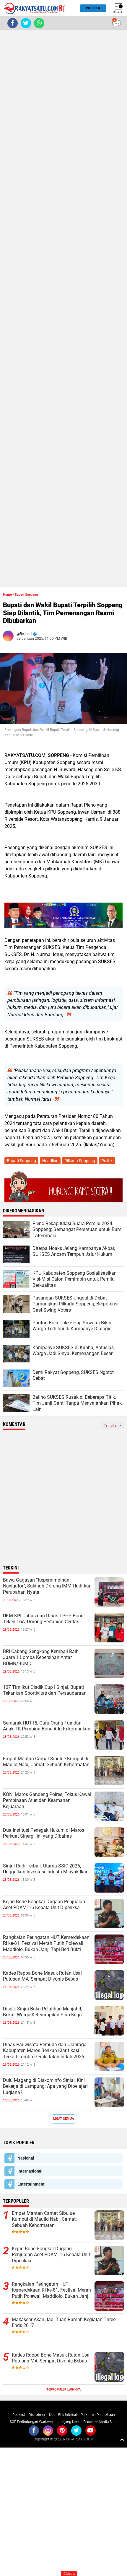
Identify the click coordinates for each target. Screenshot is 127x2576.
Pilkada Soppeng (80, 1161)
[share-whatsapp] (39, 23)
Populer (93, 8)
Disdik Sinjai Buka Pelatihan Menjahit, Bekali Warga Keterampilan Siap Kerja (43, 2012)
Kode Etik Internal (63, 2415)
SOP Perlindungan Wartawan (32, 2422)
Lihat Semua (63, 2119)
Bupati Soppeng (26, 595)
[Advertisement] (63, 308)
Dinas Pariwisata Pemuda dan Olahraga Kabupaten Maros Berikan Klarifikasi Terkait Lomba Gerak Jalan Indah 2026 (45, 2051)
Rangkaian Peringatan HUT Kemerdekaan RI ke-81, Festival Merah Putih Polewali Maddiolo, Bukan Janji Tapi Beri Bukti (46, 1944)
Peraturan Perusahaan (98, 2415)
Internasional (30, 2171)
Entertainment (31, 2184)
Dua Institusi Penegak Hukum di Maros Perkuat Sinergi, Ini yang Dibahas (44, 1833)
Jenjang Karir (69, 2422)
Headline (50, 1161)
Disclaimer (37, 2415)
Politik (107, 1161)
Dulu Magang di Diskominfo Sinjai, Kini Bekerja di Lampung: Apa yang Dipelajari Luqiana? (45, 2086)
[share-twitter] (26, 23)
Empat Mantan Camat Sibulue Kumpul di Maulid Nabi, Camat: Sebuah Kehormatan (46, 1762)
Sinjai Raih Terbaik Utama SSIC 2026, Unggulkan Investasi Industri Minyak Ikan (46, 1869)
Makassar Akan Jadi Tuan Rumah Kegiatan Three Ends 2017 (64, 2323)
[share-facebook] (13, 23)
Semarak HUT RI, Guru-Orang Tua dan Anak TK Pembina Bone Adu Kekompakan (47, 1726)
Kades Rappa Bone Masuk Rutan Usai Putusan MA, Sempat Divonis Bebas (42, 1976)
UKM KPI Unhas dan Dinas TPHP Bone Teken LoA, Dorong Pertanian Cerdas (43, 1619)
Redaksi (19, 2415)
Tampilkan (112, 1425)
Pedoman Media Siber (100, 2422)
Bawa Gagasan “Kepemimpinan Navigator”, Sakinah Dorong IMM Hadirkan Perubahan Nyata (47, 1586)
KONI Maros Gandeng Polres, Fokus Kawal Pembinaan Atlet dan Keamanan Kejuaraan (47, 1801)
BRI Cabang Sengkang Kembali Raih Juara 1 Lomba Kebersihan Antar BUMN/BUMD (41, 1658)
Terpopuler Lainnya (63, 2389)
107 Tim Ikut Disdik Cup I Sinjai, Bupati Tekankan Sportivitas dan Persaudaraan (45, 1690)
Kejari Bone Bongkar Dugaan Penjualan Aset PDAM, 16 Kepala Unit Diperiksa (44, 1905)
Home (7, 595)
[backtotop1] (122, 2439)
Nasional (26, 2158)
